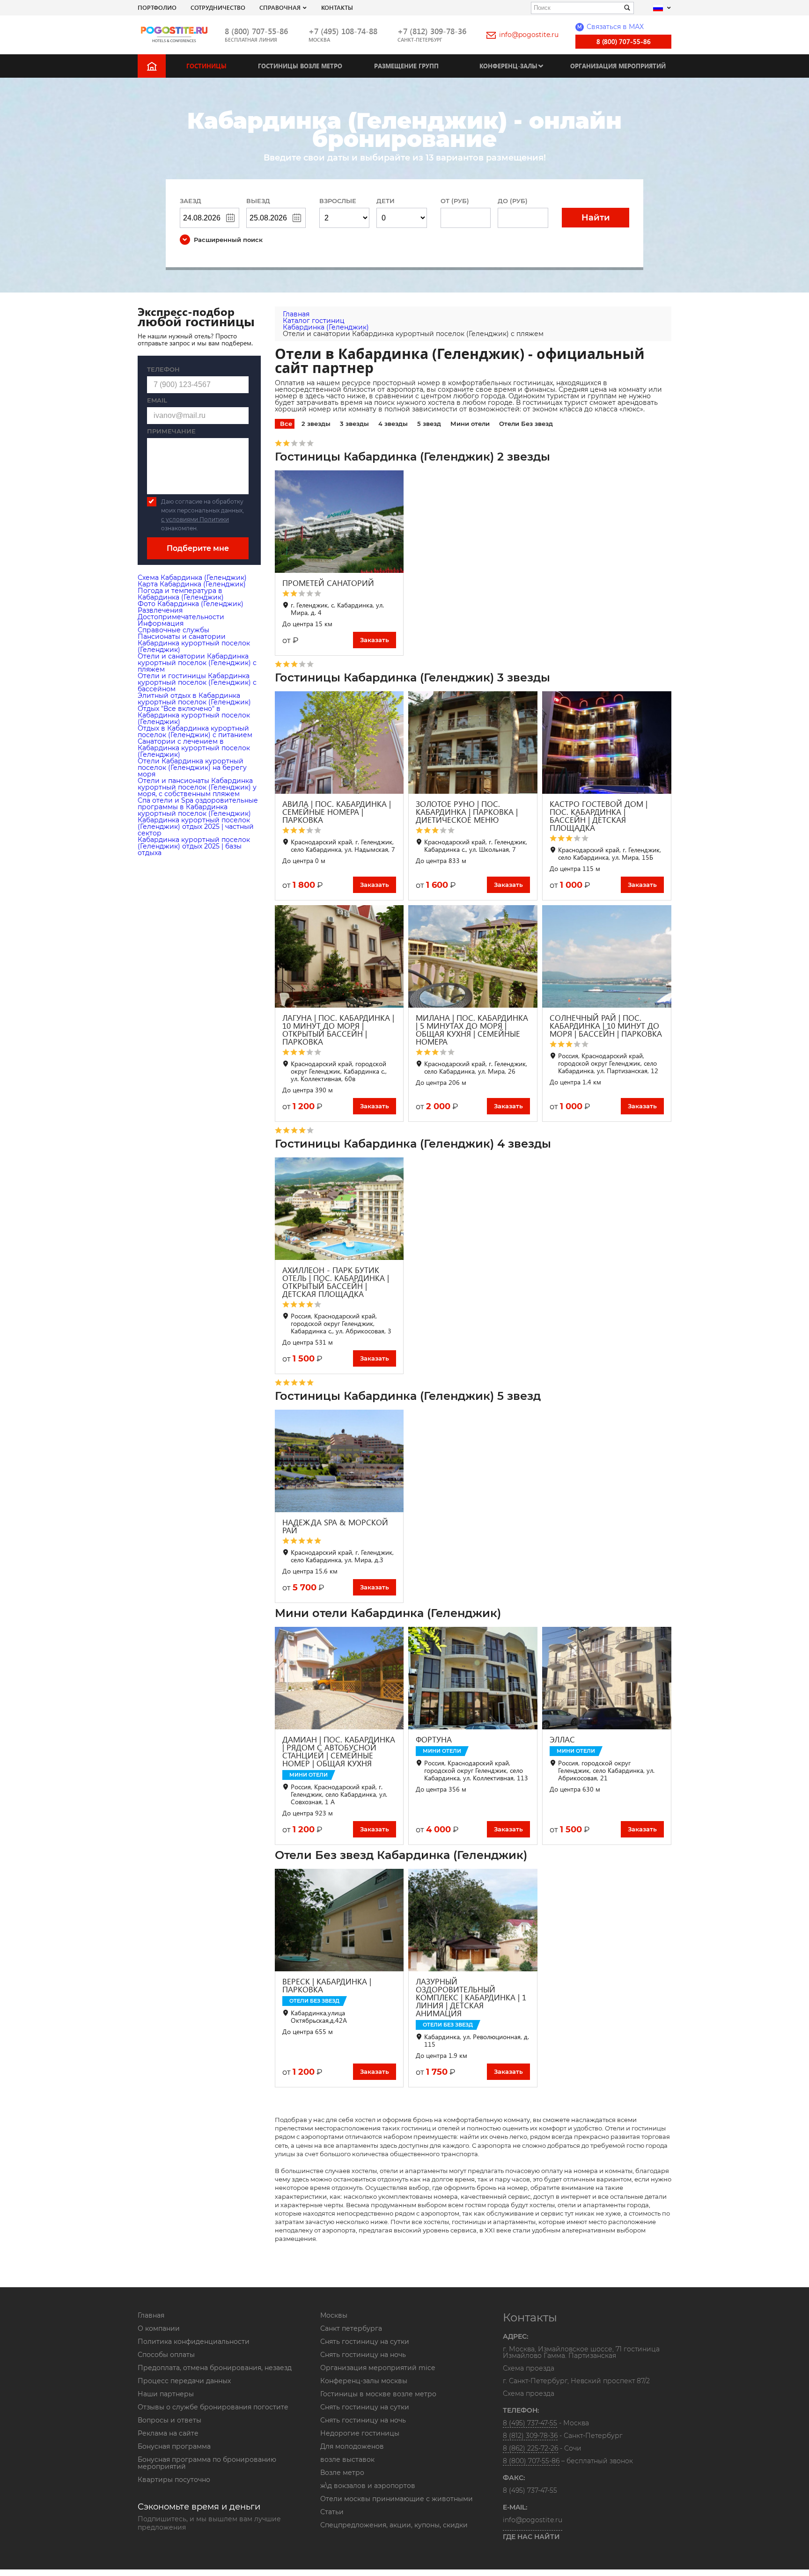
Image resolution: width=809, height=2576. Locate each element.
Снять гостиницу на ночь (363, 2355)
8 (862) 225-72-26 (530, 2448)
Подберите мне (198, 548)
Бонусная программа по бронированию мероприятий (207, 2463)
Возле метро (342, 2473)
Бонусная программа (174, 2446)
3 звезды (354, 424)
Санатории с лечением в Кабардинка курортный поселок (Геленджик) (194, 748)
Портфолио (157, 7)
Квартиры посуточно (174, 2480)
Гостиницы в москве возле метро (378, 2394)
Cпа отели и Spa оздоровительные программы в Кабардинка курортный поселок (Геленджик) (198, 807)
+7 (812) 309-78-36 (432, 31)
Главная (151, 2315)
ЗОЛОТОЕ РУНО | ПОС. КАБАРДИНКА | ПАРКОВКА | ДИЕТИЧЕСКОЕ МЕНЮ (467, 812)
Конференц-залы (508, 66)
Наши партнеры (166, 2394)
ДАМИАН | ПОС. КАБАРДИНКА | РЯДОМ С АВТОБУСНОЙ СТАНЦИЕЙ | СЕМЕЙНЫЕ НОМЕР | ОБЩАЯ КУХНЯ (339, 1751)
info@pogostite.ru (529, 35)
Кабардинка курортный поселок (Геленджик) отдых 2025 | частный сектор (196, 827)
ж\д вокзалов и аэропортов (368, 2486)
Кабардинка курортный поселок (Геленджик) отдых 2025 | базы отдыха (194, 846)
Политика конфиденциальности (194, 2342)
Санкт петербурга (351, 2328)
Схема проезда (529, 2369)
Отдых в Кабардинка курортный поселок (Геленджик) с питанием (195, 732)
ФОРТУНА (434, 1739)
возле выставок (347, 2459)
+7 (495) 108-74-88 (343, 31)
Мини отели (470, 424)
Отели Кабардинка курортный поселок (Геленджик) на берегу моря (192, 768)
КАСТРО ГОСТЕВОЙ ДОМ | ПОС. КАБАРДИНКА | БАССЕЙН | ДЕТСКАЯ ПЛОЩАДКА (599, 816)
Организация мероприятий (618, 66)
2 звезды (316, 424)
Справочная (280, 7)
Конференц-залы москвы (364, 2381)
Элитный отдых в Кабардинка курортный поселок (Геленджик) (194, 699)
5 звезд (429, 424)
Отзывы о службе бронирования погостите (213, 2407)
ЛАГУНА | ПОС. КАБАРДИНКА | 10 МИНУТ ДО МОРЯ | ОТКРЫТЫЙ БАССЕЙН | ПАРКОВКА (338, 1030)
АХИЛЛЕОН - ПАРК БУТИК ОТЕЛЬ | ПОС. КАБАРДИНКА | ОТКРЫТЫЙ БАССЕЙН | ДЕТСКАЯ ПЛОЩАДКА (336, 1282)
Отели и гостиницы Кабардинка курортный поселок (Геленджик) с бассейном (197, 682)
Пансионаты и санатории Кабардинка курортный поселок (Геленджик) (194, 643)
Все (286, 424)
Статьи (332, 2512)
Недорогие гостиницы (360, 2433)
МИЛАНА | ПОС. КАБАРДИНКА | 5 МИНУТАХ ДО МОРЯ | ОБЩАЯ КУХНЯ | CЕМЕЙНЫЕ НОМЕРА (472, 1030)
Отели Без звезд (526, 424)
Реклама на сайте (168, 2433)
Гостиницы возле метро (300, 66)
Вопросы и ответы (169, 2420)
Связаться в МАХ (610, 27)
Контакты (337, 7)
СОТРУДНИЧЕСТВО (218, 7)
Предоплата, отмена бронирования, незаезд (215, 2368)
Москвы (334, 2315)
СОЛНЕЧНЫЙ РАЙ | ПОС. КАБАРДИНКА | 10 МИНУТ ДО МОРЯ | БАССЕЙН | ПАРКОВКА (606, 1026)
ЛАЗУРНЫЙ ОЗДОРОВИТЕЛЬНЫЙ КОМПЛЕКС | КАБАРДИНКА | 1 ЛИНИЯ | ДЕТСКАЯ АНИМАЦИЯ (471, 1997)
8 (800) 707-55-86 (256, 31)
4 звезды (393, 424)
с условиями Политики (195, 519)
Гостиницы (206, 66)
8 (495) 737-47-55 (530, 2423)
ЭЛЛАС (562, 1739)
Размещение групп (406, 66)
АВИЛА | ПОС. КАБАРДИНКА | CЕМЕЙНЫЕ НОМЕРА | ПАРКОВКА (337, 812)
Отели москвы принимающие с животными (397, 2499)
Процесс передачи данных (184, 2381)
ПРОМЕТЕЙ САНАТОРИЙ (328, 583)
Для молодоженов (352, 2446)
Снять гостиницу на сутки (365, 2342)
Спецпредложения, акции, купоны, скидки (394, 2525)
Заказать (375, 640)
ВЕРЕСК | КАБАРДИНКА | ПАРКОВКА (327, 1985)
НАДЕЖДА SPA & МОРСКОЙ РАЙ (335, 1526)
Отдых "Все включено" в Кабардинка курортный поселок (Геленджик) (194, 715)
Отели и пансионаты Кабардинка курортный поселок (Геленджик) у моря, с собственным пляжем (197, 787)
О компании (159, 2328)
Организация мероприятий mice (378, 2368)
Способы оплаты (166, 2355)
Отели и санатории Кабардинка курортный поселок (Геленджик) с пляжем (197, 663)
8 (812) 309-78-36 (530, 2436)
